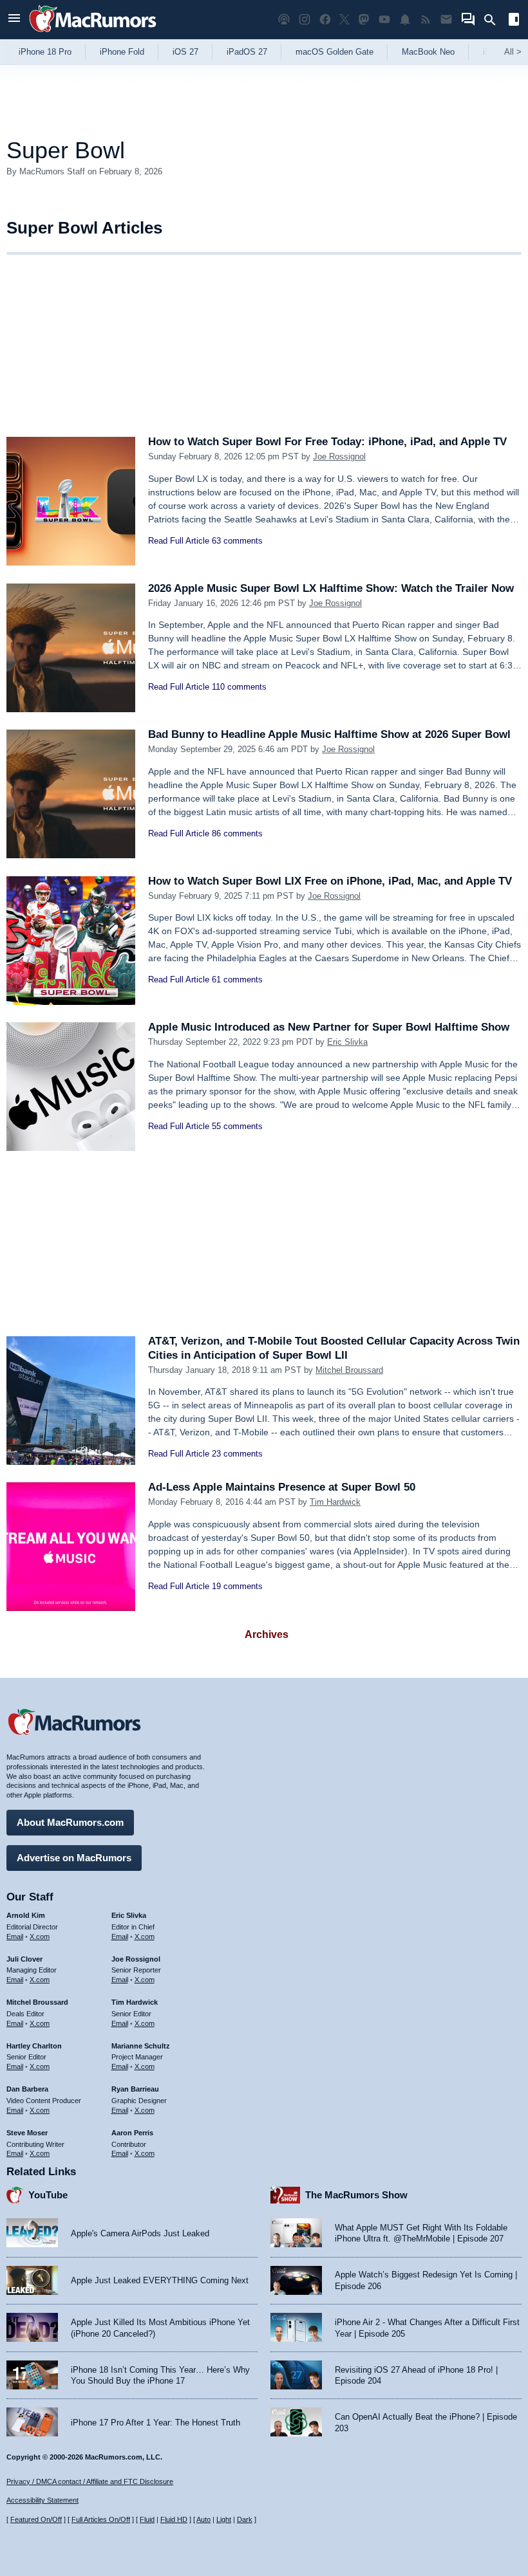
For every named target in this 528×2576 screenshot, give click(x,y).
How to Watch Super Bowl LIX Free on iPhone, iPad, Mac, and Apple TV (330, 881)
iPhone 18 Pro (45, 52)
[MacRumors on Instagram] (305, 20)
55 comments (237, 1126)
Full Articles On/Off (101, 2519)
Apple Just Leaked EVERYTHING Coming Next (160, 2280)
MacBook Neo (428, 52)
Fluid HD (174, 2519)
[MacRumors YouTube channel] (384, 20)
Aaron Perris (132, 2133)
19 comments (237, 1586)
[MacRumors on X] (344, 20)
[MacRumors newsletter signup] (446, 20)
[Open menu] (14, 20)
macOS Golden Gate (335, 52)
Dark (245, 2519)
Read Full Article (179, 541)
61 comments (237, 980)
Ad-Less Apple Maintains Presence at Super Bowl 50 (282, 1487)
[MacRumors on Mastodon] (364, 20)
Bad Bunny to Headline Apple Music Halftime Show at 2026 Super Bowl (329, 734)
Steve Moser (27, 2133)
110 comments (239, 687)
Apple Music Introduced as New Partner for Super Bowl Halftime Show (329, 1027)
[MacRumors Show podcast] (284, 20)
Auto (203, 2519)
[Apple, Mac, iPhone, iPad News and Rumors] (93, 34)
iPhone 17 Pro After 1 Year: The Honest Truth (156, 2423)
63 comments (237, 541)
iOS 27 (185, 52)
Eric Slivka (347, 1042)
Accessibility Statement (42, 2500)
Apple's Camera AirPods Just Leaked (140, 2233)
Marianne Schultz (141, 2046)
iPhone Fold (122, 52)
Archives (267, 1634)
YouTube (48, 2195)
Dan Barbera (27, 2089)
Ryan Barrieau (135, 2089)
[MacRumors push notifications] (405, 20)
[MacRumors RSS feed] (426, 20)
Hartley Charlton (34, 2046)
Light (224, 2519)
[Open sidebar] (514, 21)
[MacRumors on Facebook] (325, 20)
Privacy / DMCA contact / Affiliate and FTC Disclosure (90, 2481)
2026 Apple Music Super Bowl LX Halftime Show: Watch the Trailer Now (331, 588)
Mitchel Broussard (349, 1370)
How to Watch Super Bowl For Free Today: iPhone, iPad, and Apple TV (327, 442)
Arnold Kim (26, 1915)
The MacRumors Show (356, 2195)
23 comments (237, 1454)
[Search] (494, 20)
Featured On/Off (36, 2519)
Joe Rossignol (339, 456)
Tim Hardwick (335, 1502)
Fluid (147, 2519)
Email (15, 1937)
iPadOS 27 (247, 52)
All (513, 52)
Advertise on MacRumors (74, 1858)
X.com (40, 1937)
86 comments (237, 833)
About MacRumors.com (70, 1822)
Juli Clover (24, 1959)
